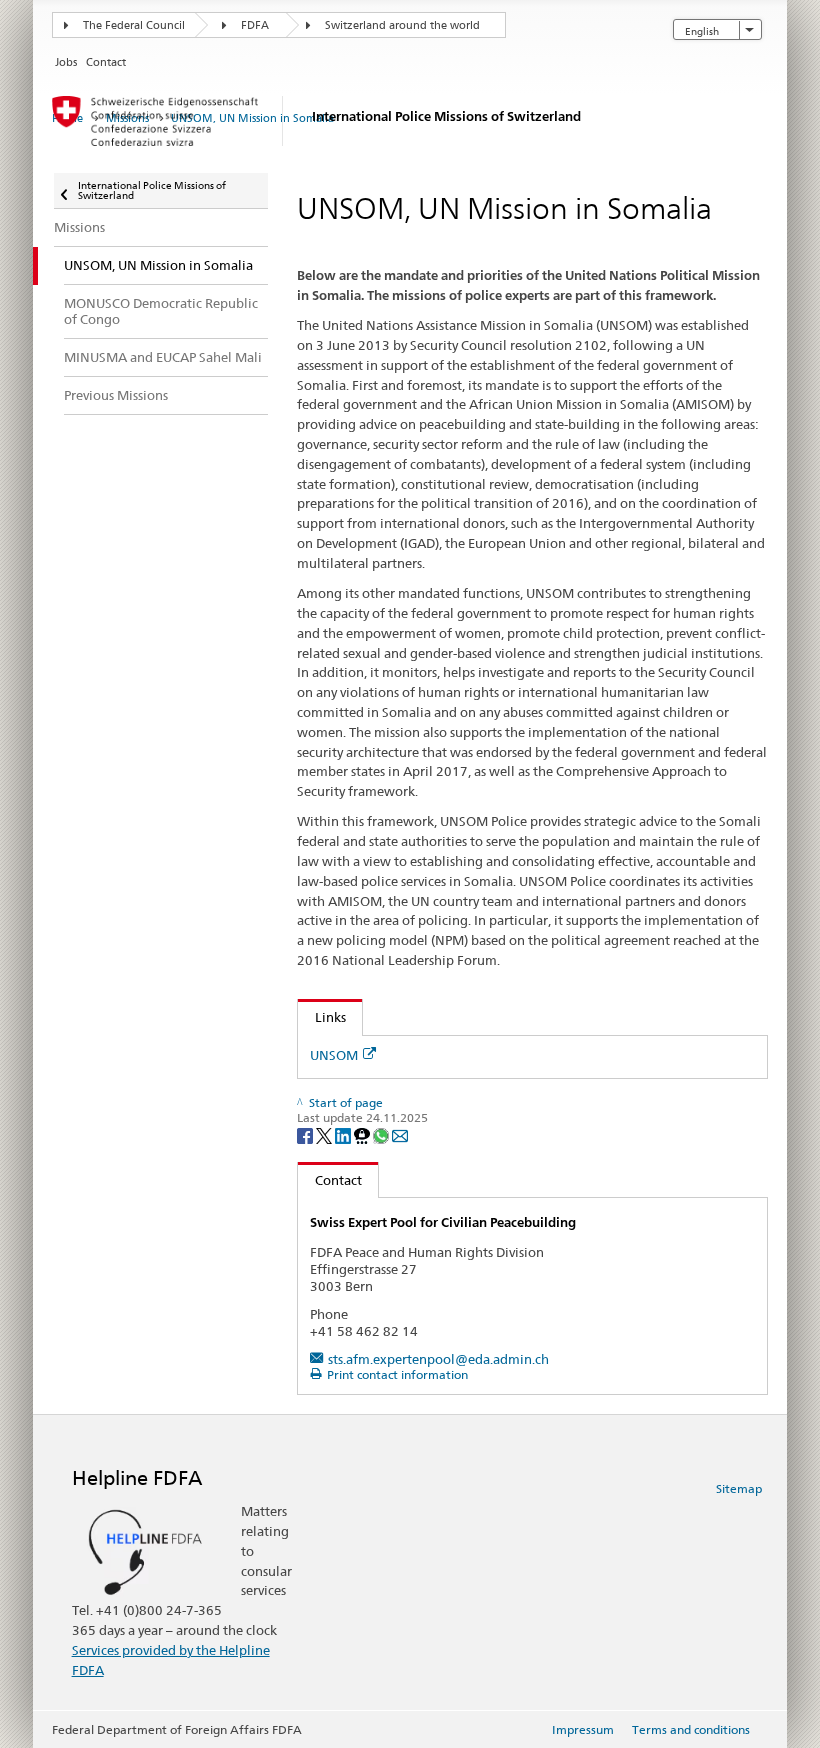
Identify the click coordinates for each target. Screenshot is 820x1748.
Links (322, 1017)
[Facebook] (306, 1134)
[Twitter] (325, 1134)
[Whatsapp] (382, 1134)
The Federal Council (134, 25)
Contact (330, 1180)
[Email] (400, 1134)
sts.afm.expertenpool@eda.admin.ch (438, 1359)
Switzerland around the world (402, 25)
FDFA (255, 25)
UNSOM (334, 1055)
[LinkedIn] (344, 1134)
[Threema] (363, 1134)
